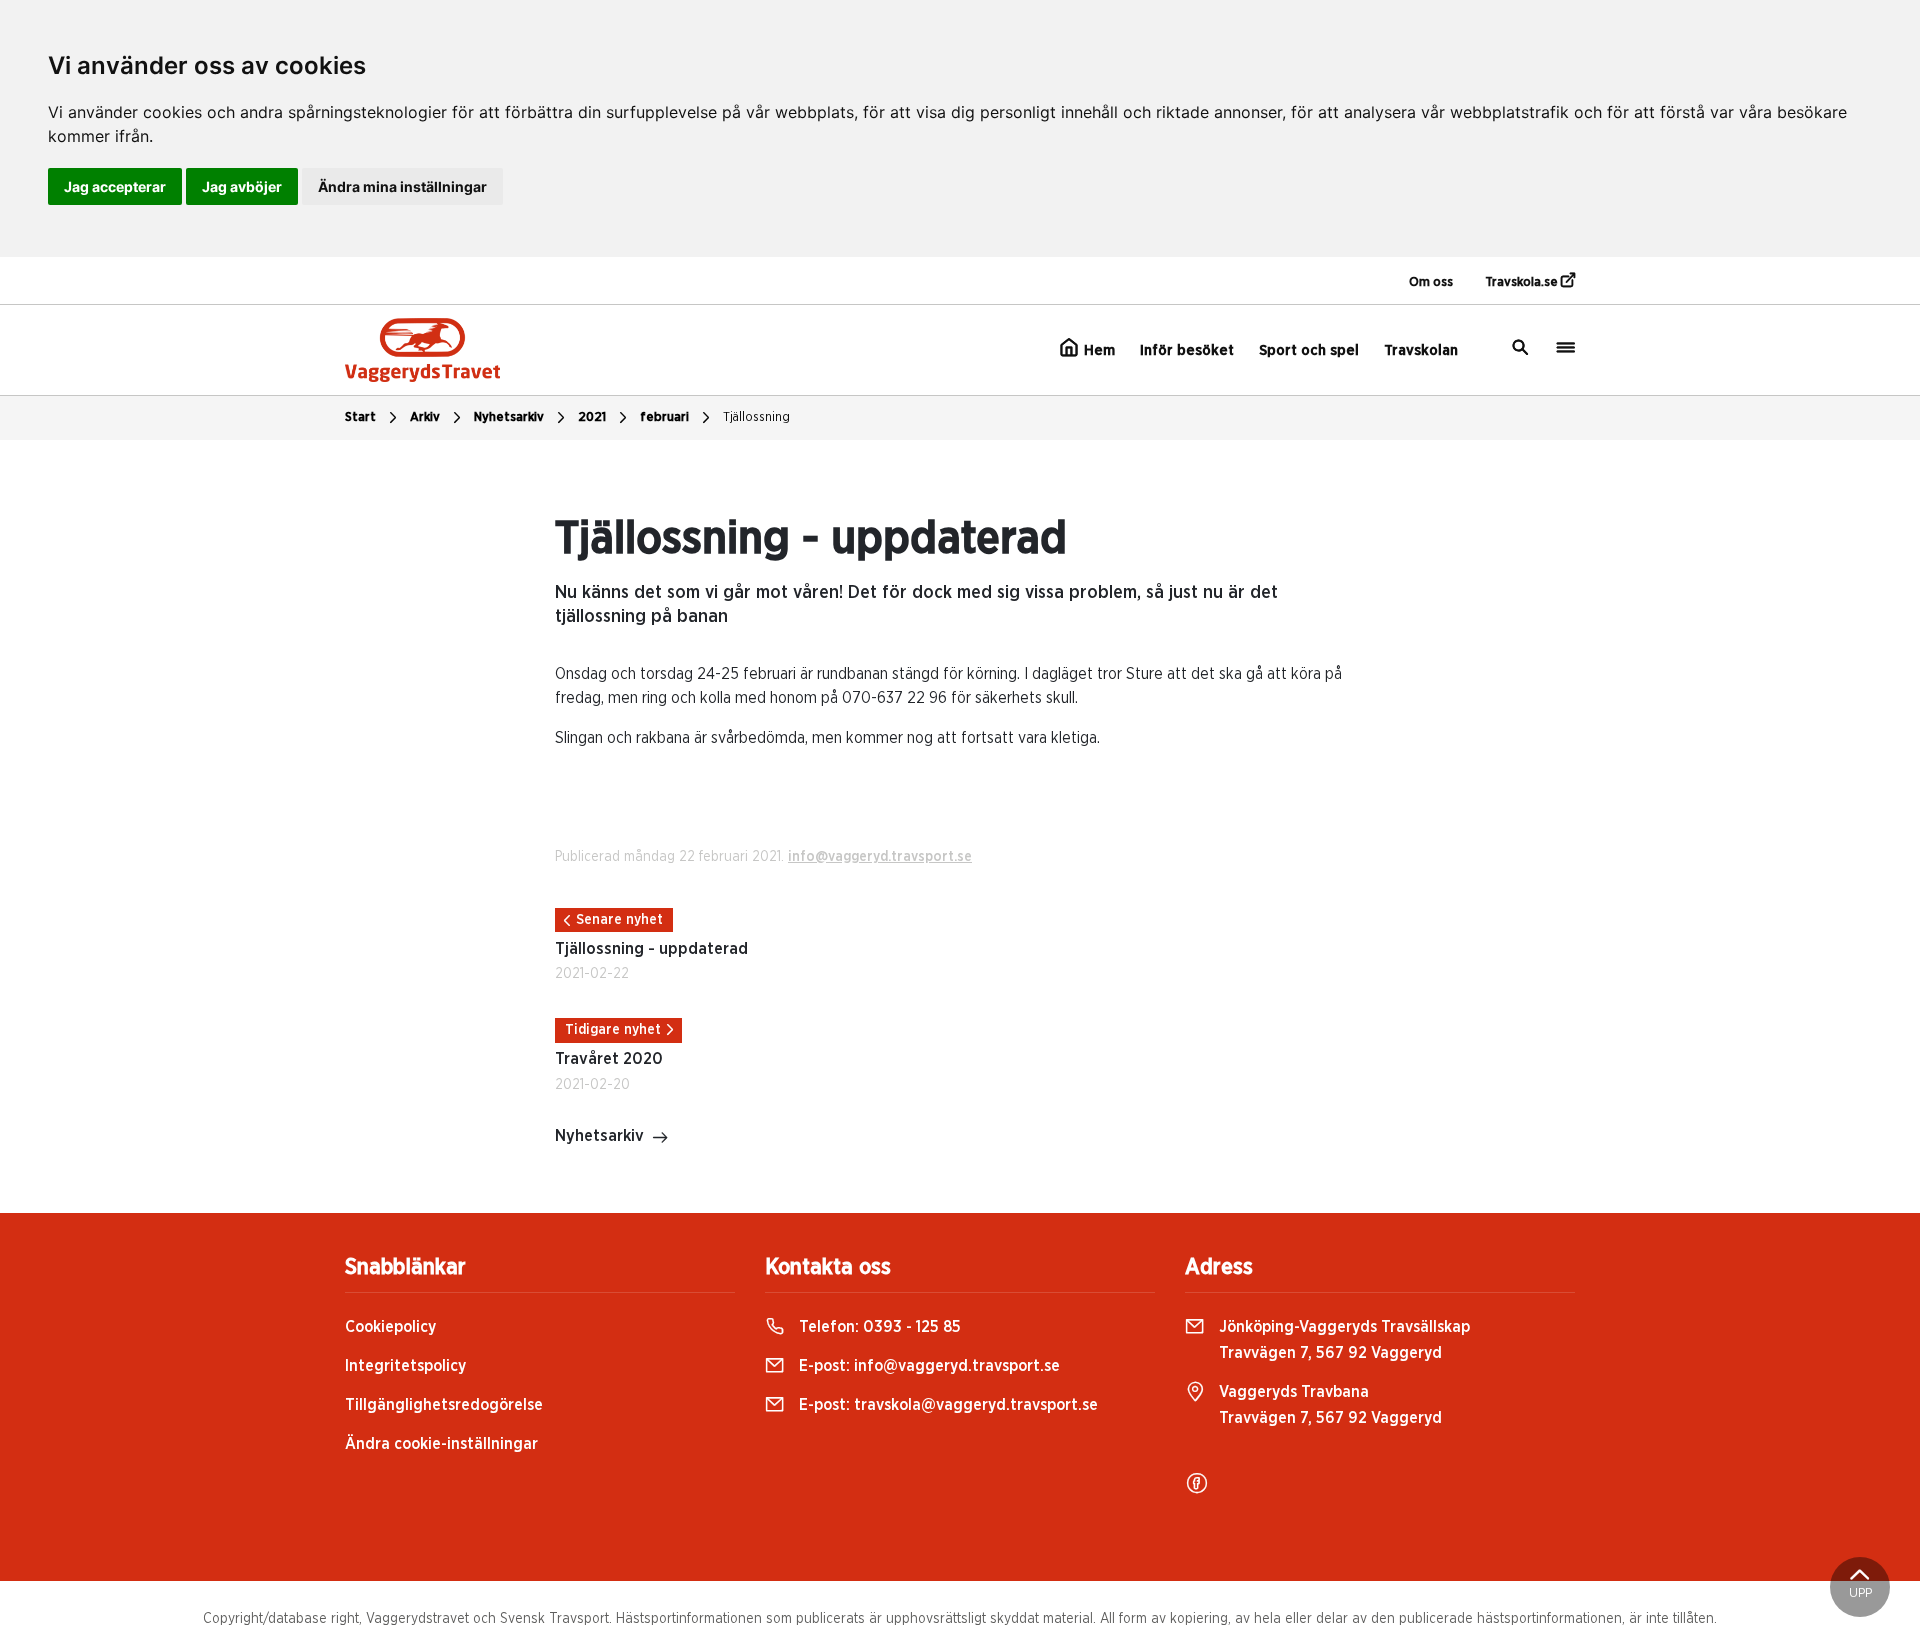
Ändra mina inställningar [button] (402, 186)
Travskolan (1421, 350)
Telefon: (878, 1327)
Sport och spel (1309, 350)
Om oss (1431, 282)
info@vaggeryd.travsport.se (880, 857)
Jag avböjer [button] (242, 186)
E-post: (927, 1366)
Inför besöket (1187, 350)
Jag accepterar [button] (115, 186)
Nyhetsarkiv (509, 417)
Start (360, 417)
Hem (1097, 350)
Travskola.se (1523, 282)
